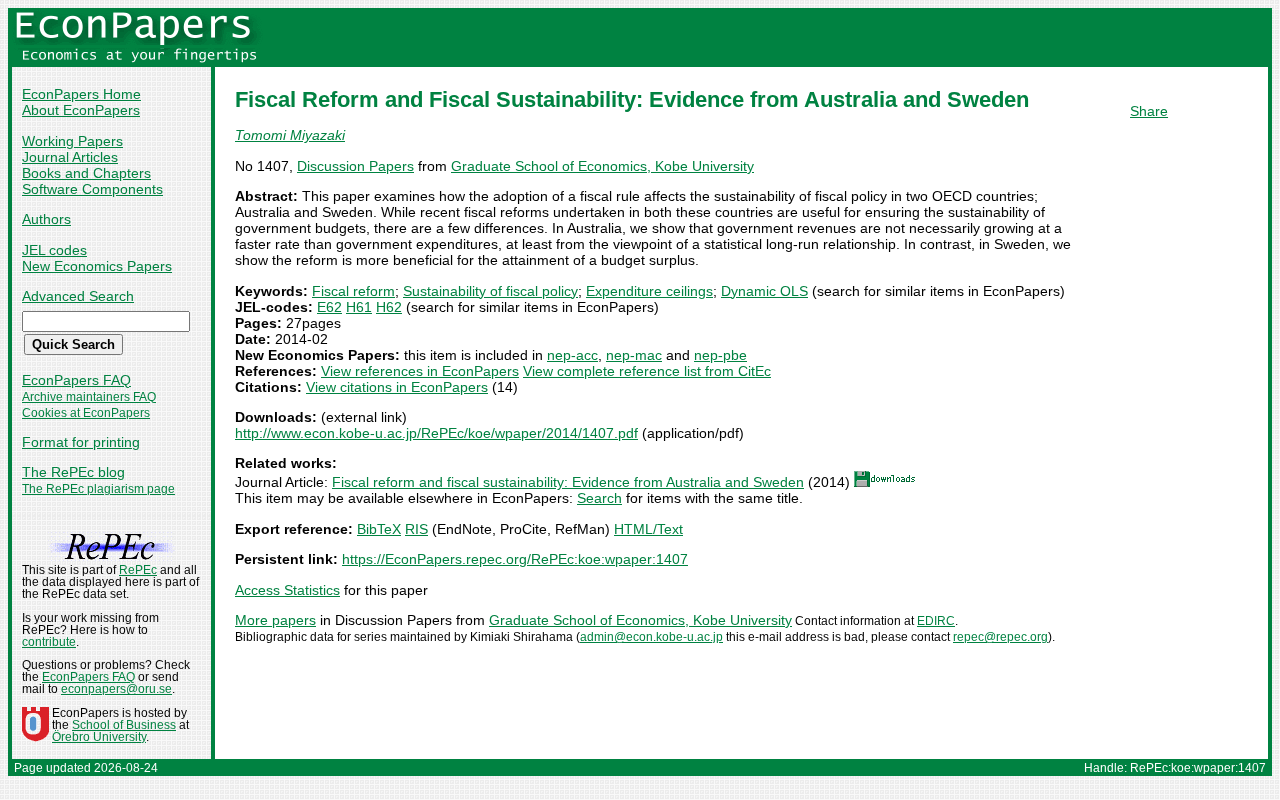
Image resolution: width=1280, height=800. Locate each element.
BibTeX (379, 529)
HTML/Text (648, 529)
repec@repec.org (1000, 637)
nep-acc (572, 355)
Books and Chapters (86, 173)
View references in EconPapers (420, 371)
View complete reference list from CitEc (647, 371)
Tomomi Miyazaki (290, 135)
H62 (389, 307)
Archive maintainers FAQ (89, 397)
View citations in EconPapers (397, 387)
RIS (416, 529)
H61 (359, 307)
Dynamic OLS (764, 291)
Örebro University (99, 737)
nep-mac (634, 355)
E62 (329, 307)
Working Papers (72, 141)
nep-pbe (720, 355)
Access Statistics (287, 590)
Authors (46, 219)
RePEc (138, 570)
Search (599, 498)
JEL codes (54, 250)
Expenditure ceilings (649, 291)
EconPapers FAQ (76, 380)
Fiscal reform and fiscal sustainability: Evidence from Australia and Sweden (568, 482)
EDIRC (936, 621)
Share (1149, 111)
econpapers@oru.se (116, 689)
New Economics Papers (97, 266)
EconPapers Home (81, 94)
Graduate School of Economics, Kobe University (602, 166)
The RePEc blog (73, 472)
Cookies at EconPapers (86, 413)
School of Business (124, 725)
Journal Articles (70, 157)
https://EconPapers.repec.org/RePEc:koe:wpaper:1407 (515, 559)
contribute (49, 642)
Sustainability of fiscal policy (490, 291)
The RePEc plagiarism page (98, 489)
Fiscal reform (353, 291)
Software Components (92, 189)
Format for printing (81, 442)
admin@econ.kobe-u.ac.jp (651, 637)
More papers (275, 620)
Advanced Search (78, 296)
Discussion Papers (355, 166)
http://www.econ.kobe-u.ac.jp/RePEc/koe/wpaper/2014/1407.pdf (436, 433)
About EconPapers (81, 110)
